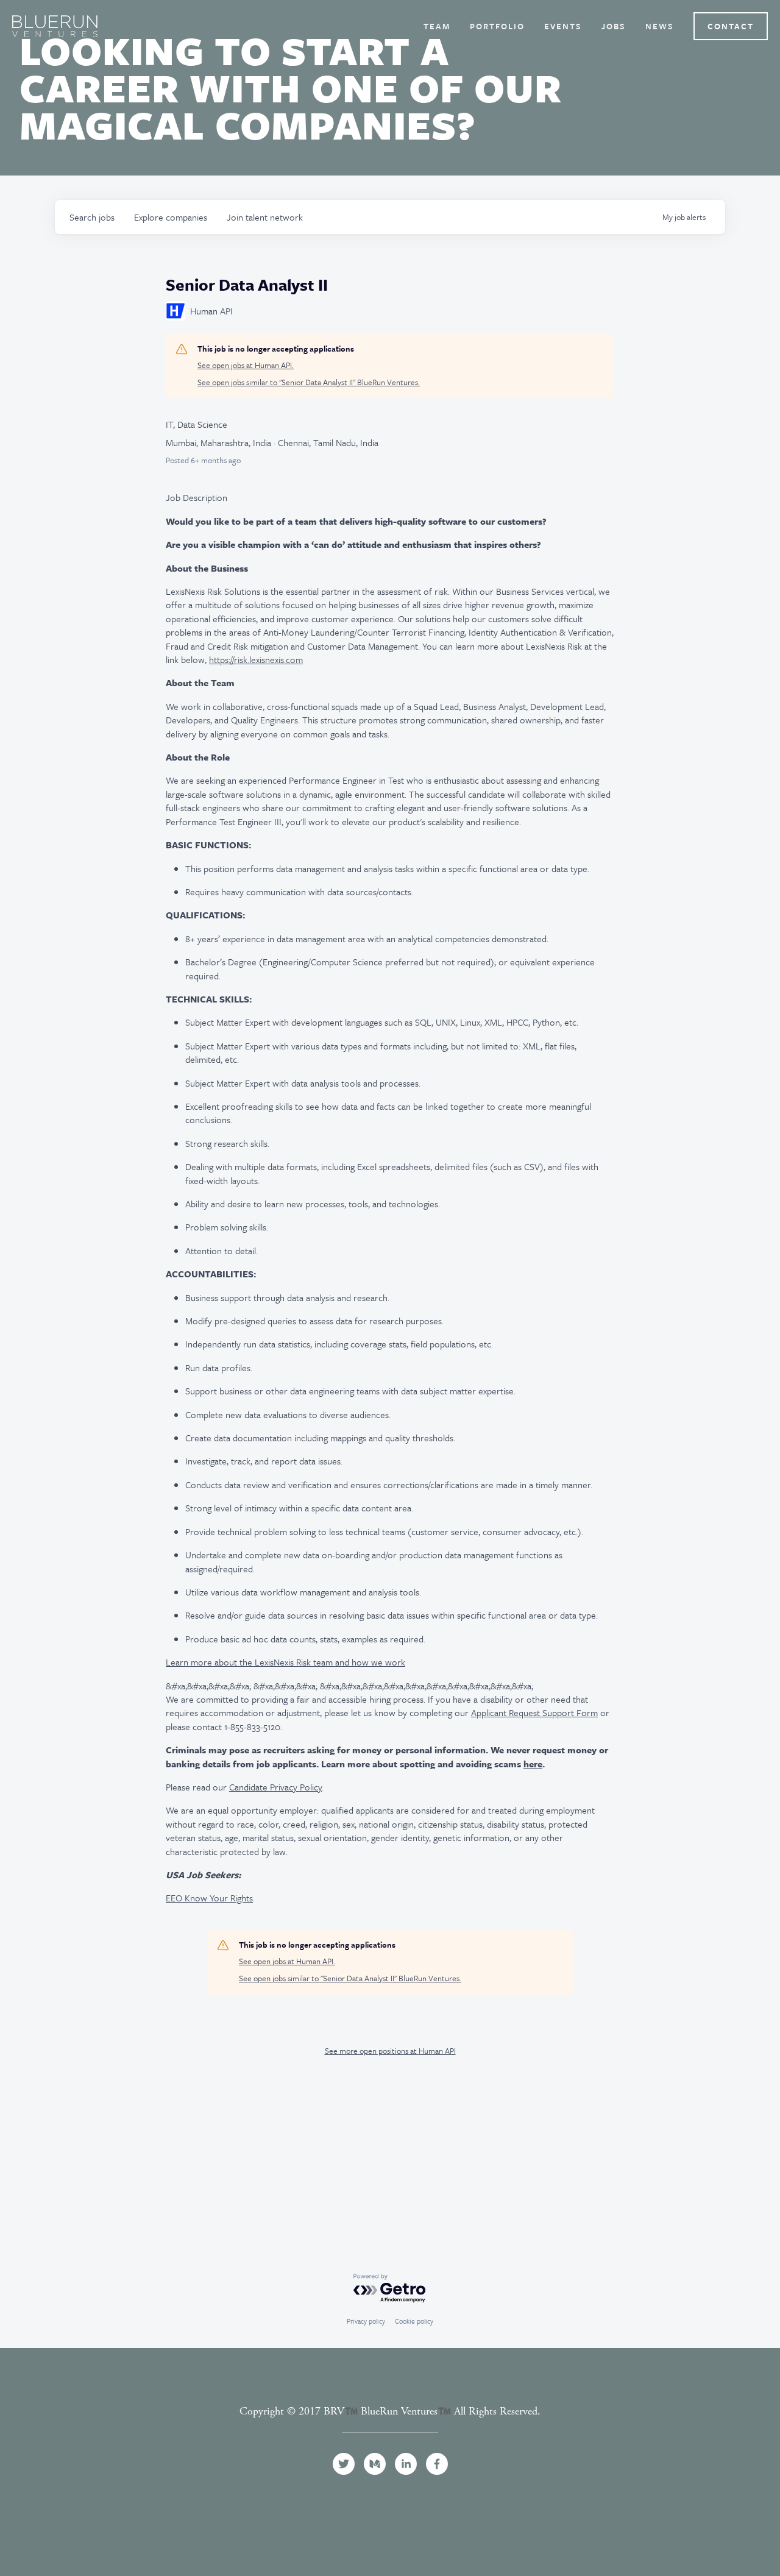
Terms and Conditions (390, 2425)
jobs (92, 217)
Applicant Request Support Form (534, 1712)
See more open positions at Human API (390, 2051)
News (660, 26)
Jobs (614, 26)
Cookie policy (414, 2321)
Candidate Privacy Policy (275, 1787)
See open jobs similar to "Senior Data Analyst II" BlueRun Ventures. (309, 382)
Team (437, 26)
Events (563, 26)
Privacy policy (366, 2321)
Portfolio (497, 26)
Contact (731, 26)
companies (171, 217)
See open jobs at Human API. (246, 365)
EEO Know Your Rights (209, 1898)
